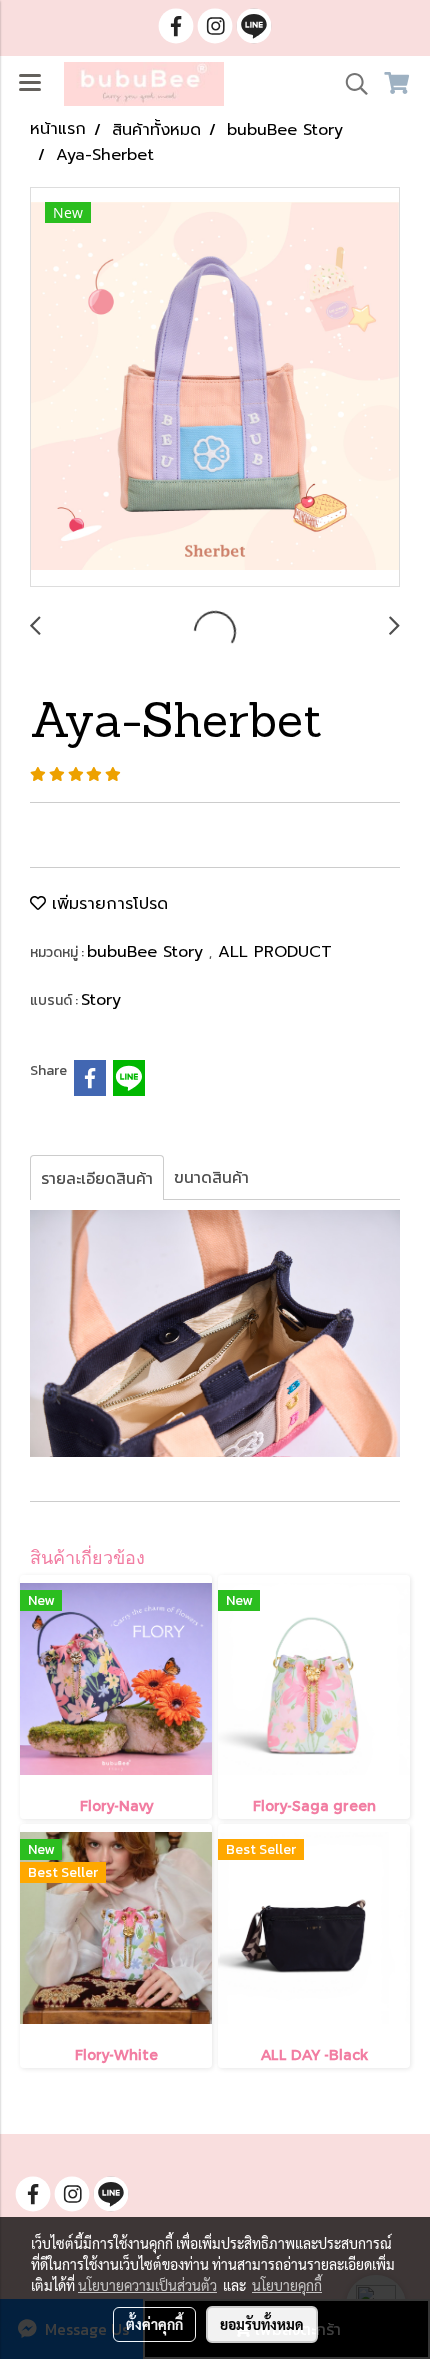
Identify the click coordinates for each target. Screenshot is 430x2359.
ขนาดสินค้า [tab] (211, 1177)
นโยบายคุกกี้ (287, 2285)
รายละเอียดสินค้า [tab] (97, 1178)
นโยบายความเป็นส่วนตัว (147, 2285)
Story (101, 1000)
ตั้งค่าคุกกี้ (154, 2324)
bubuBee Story (148, 952)
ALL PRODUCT (275, 952)
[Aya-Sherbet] (215, 388)
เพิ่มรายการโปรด (107, 904)
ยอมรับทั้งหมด (262, 2324)
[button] (350, 84)
